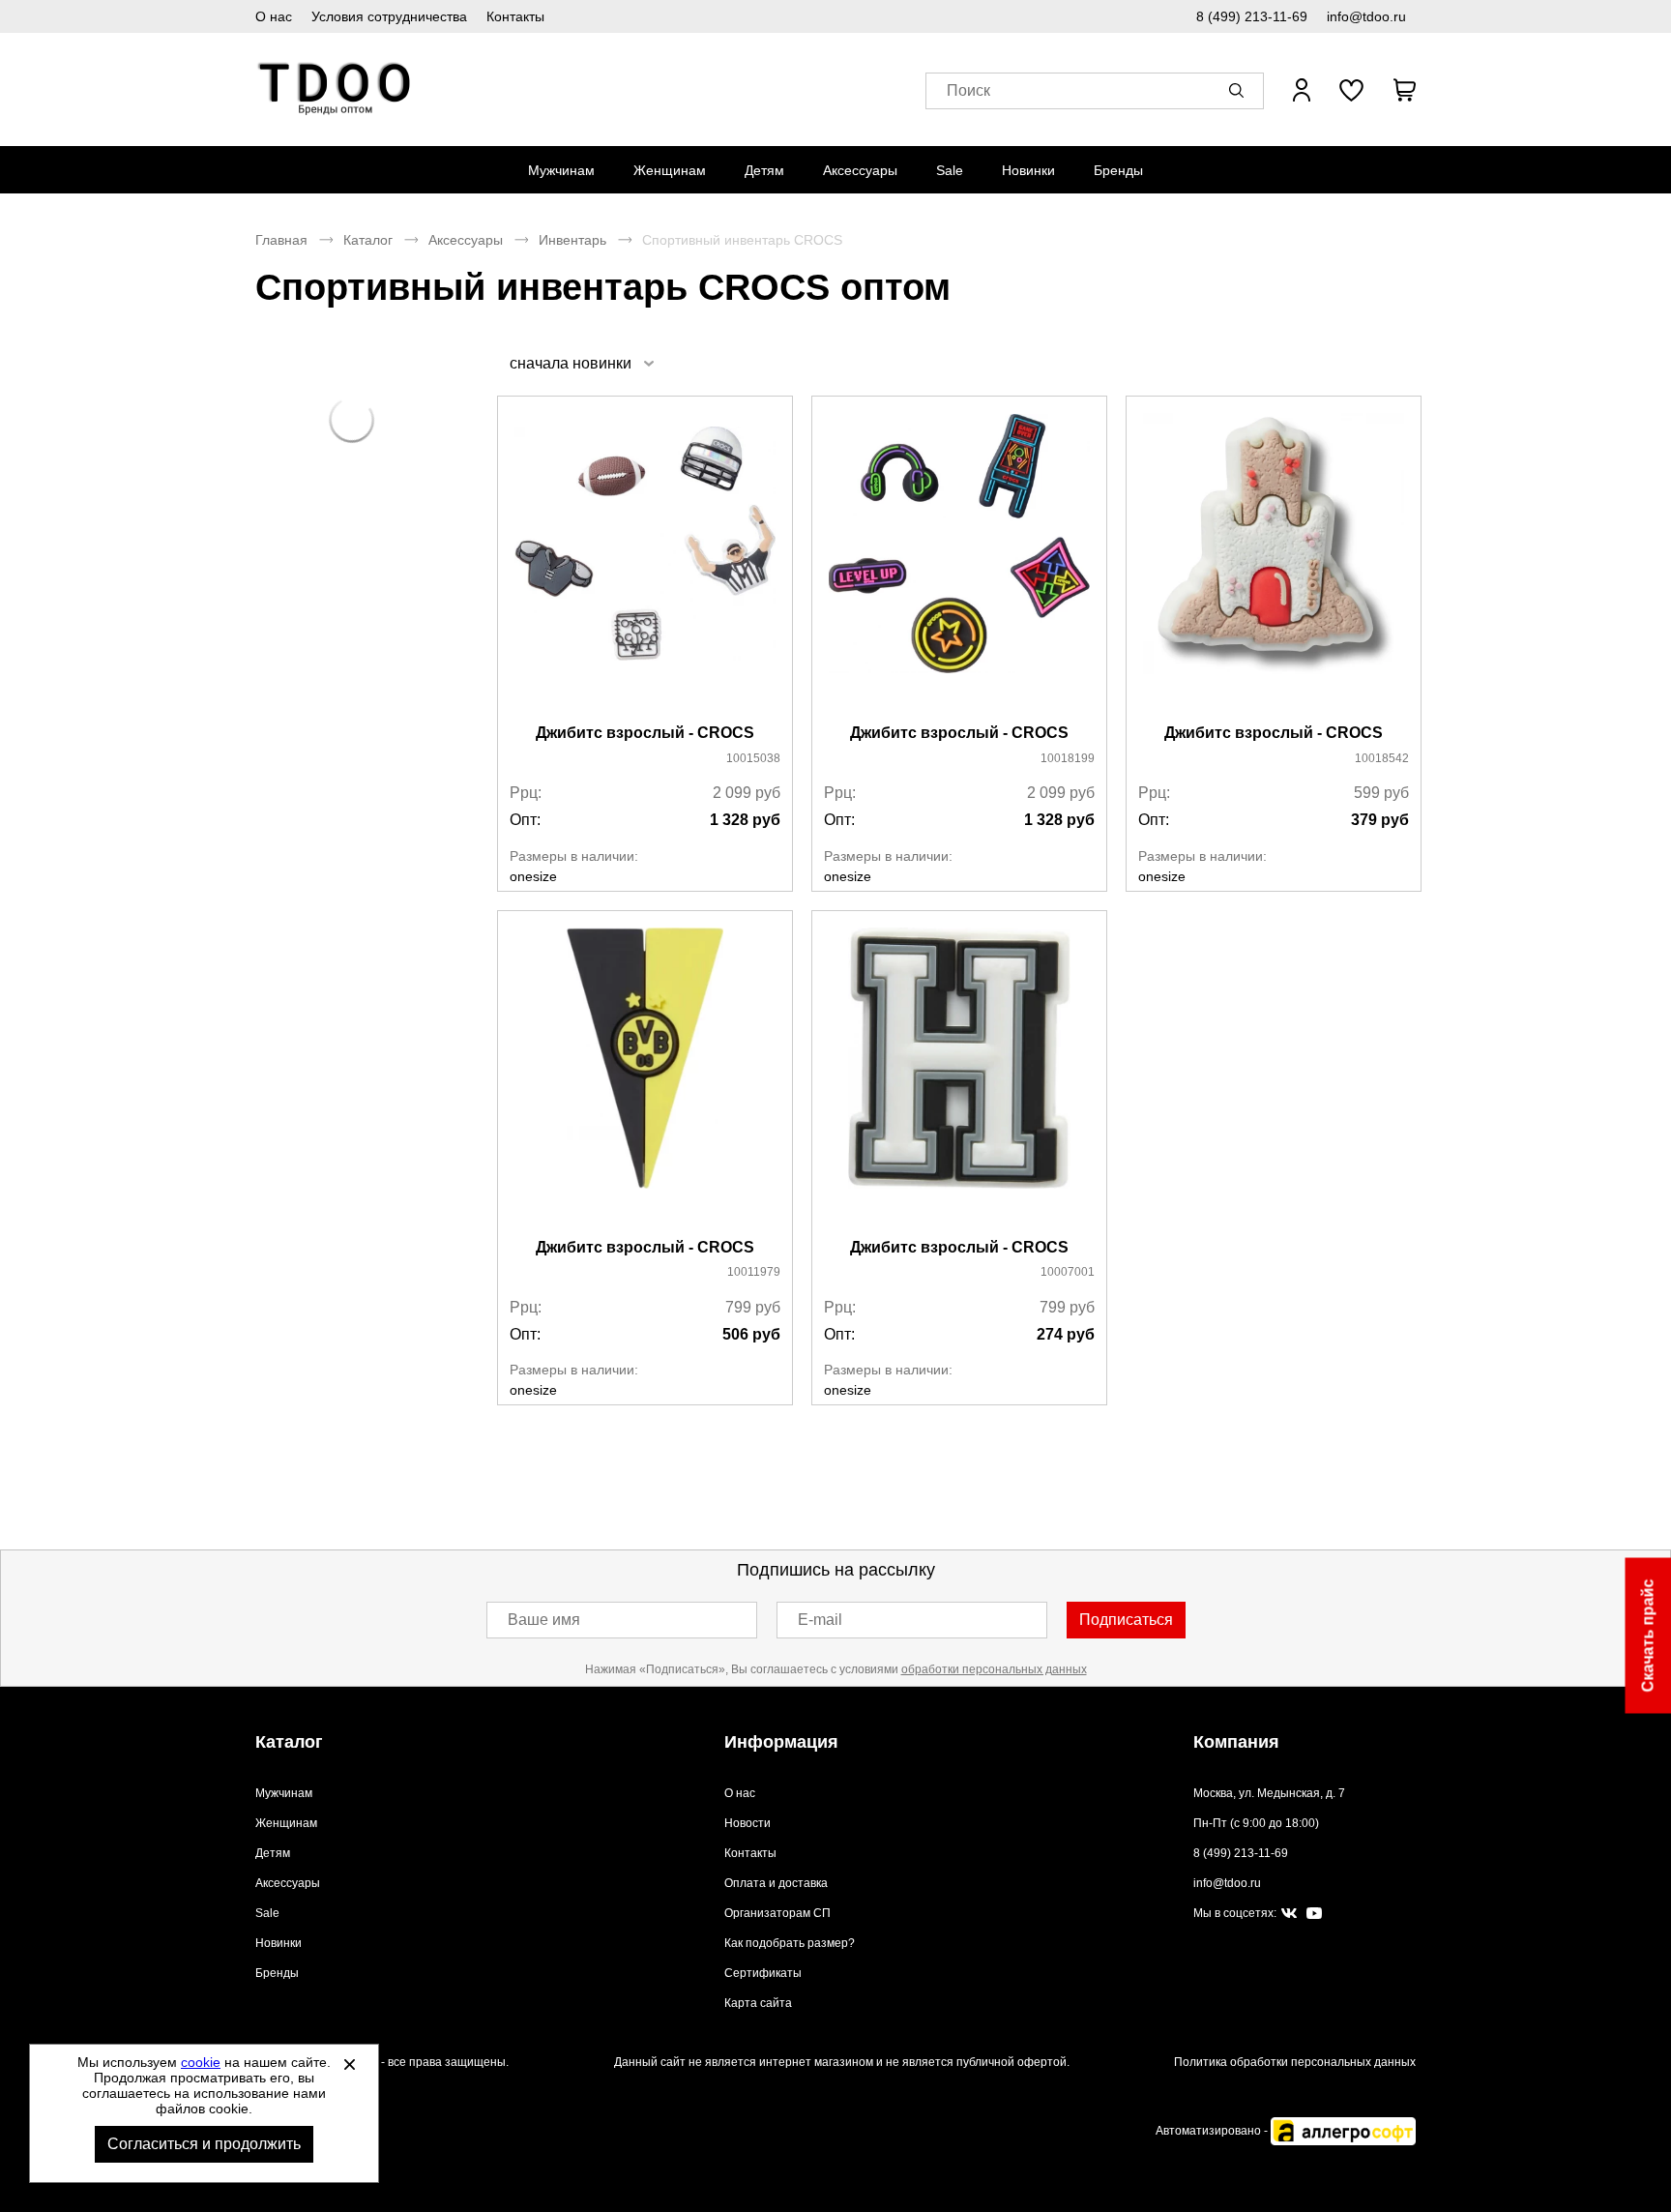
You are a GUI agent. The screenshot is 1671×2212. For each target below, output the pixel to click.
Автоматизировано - (1213, 2131)
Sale (950, 170)
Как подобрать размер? (790, 1943)
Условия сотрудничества (389, 16)
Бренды (1118, 170)
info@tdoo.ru (1366, 16)
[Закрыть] (349, 2064)
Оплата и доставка (776, 1883)
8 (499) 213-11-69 (1252, 16)
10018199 (1068, 758)
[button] (1240, 90)
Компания (1236, 1742)
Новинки (1028, 170)
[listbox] (581, 363)
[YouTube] (1314, 1914)
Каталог (368, 240)
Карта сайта (758, 2003)
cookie (201, 2062)
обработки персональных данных (994, 1669)
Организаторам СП (777, 1913)
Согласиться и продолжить (204, 2144)
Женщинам (670, 170)
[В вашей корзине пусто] (1404, 90)
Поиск (968, 90)
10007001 (1068, 1272)
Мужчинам (561, 170)
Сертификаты (763, 1973)
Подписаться (1126, 1620)
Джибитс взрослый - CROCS (645, 733)
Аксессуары (860, 170)
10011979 (754, 1272)
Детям (764, 170)
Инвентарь (572, 240)
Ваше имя (544, 1620)
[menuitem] (561, 170)
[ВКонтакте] (1289, 1914)
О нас (274, 16)
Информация (781, 1742)
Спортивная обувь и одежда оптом (335, 89)
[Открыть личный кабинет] (1302, 90)
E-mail (820, 1620)
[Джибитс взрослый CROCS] (645, 561)
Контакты (515, 16)
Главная (281, 240)
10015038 (753, 758)
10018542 (1382, 758)
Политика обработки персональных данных (1295, 2062)
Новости (748, 1823)
